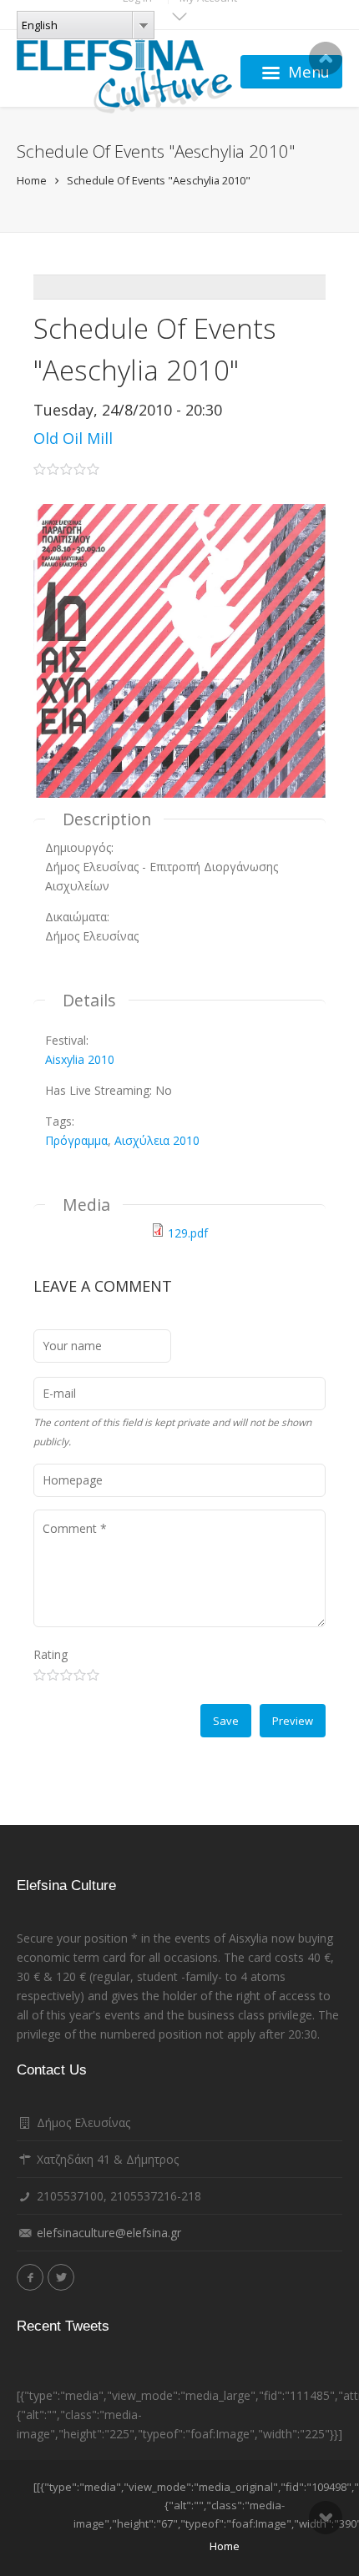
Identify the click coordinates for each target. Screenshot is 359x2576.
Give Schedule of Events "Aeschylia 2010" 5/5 (93, 1675)
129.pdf (188, 1233)
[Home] (124, 72)
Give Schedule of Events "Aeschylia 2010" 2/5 (53, 1675)
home (225, 2546)
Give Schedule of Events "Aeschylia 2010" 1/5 (40, 1675)
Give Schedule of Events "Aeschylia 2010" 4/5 (80, 1675)
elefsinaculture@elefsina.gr (109, 2233)
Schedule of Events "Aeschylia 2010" (159, 180)
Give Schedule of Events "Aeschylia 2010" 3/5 (66, 1675)
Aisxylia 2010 (80, 1059)
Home (32, 180)
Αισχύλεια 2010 (157, 1140)
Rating (51, 1654)
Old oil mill (73, 438)
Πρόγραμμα (76, 1140)
